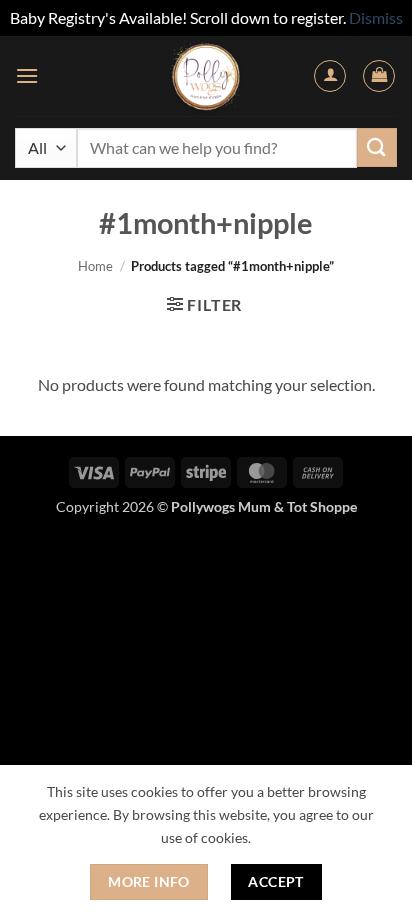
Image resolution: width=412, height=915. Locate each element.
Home (95, 266)
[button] (27, 75)
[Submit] (377, 147)
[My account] (330, 76)
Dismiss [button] (376, 17)
